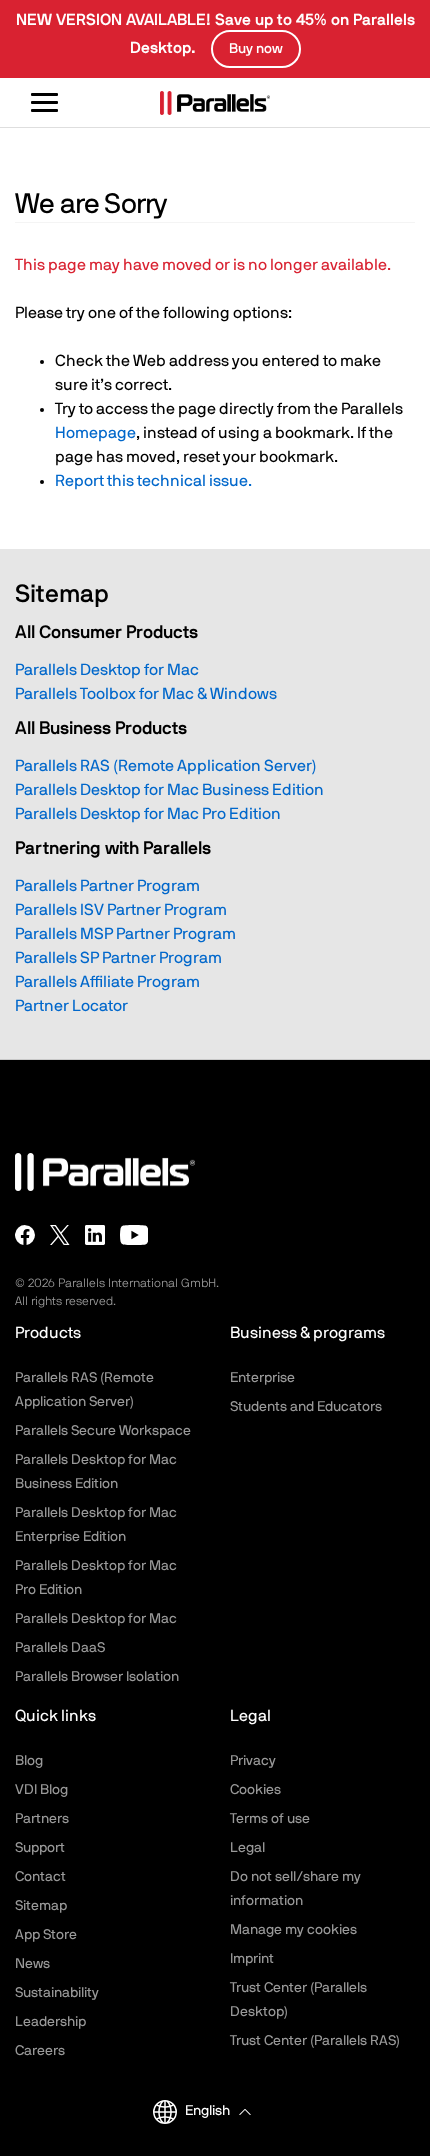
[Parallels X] (60, 1235)
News (32, 1964)
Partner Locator (71, 1006)
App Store (46, 1935)
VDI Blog (41, 1790)
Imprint (252, 1959)
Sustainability (57, 1993)
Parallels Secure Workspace (103, 1431)
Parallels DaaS (60, 1648)
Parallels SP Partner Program (118, 958)
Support (40, 1848)
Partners (42, 1819)
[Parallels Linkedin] (95, 1235)
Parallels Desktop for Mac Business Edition (169, 790)
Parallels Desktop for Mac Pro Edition (148, 814)
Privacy (253, 1761)
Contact (40, 1877)
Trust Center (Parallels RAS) (315, 2041)
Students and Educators (306, 1407)
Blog (29, 1761)
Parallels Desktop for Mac (107, 670)
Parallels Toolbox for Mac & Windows (146, 694)
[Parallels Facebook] (25, 1235)
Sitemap (41, 1906)
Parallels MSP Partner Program (125, 934)
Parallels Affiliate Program (107, 982)
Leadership (50, 2022)
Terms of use (270, 1819)
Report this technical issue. (153, 481)
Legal (247, 1848)
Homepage (95, 433)
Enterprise (262, 1378)
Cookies (255, 1790)
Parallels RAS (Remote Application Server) (166, 766)
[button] (217, 2111)
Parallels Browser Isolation (97, 1677)
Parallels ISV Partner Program (121, 910)
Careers (40, 2051)
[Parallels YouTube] (134, 1235)
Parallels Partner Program (107, 886)
